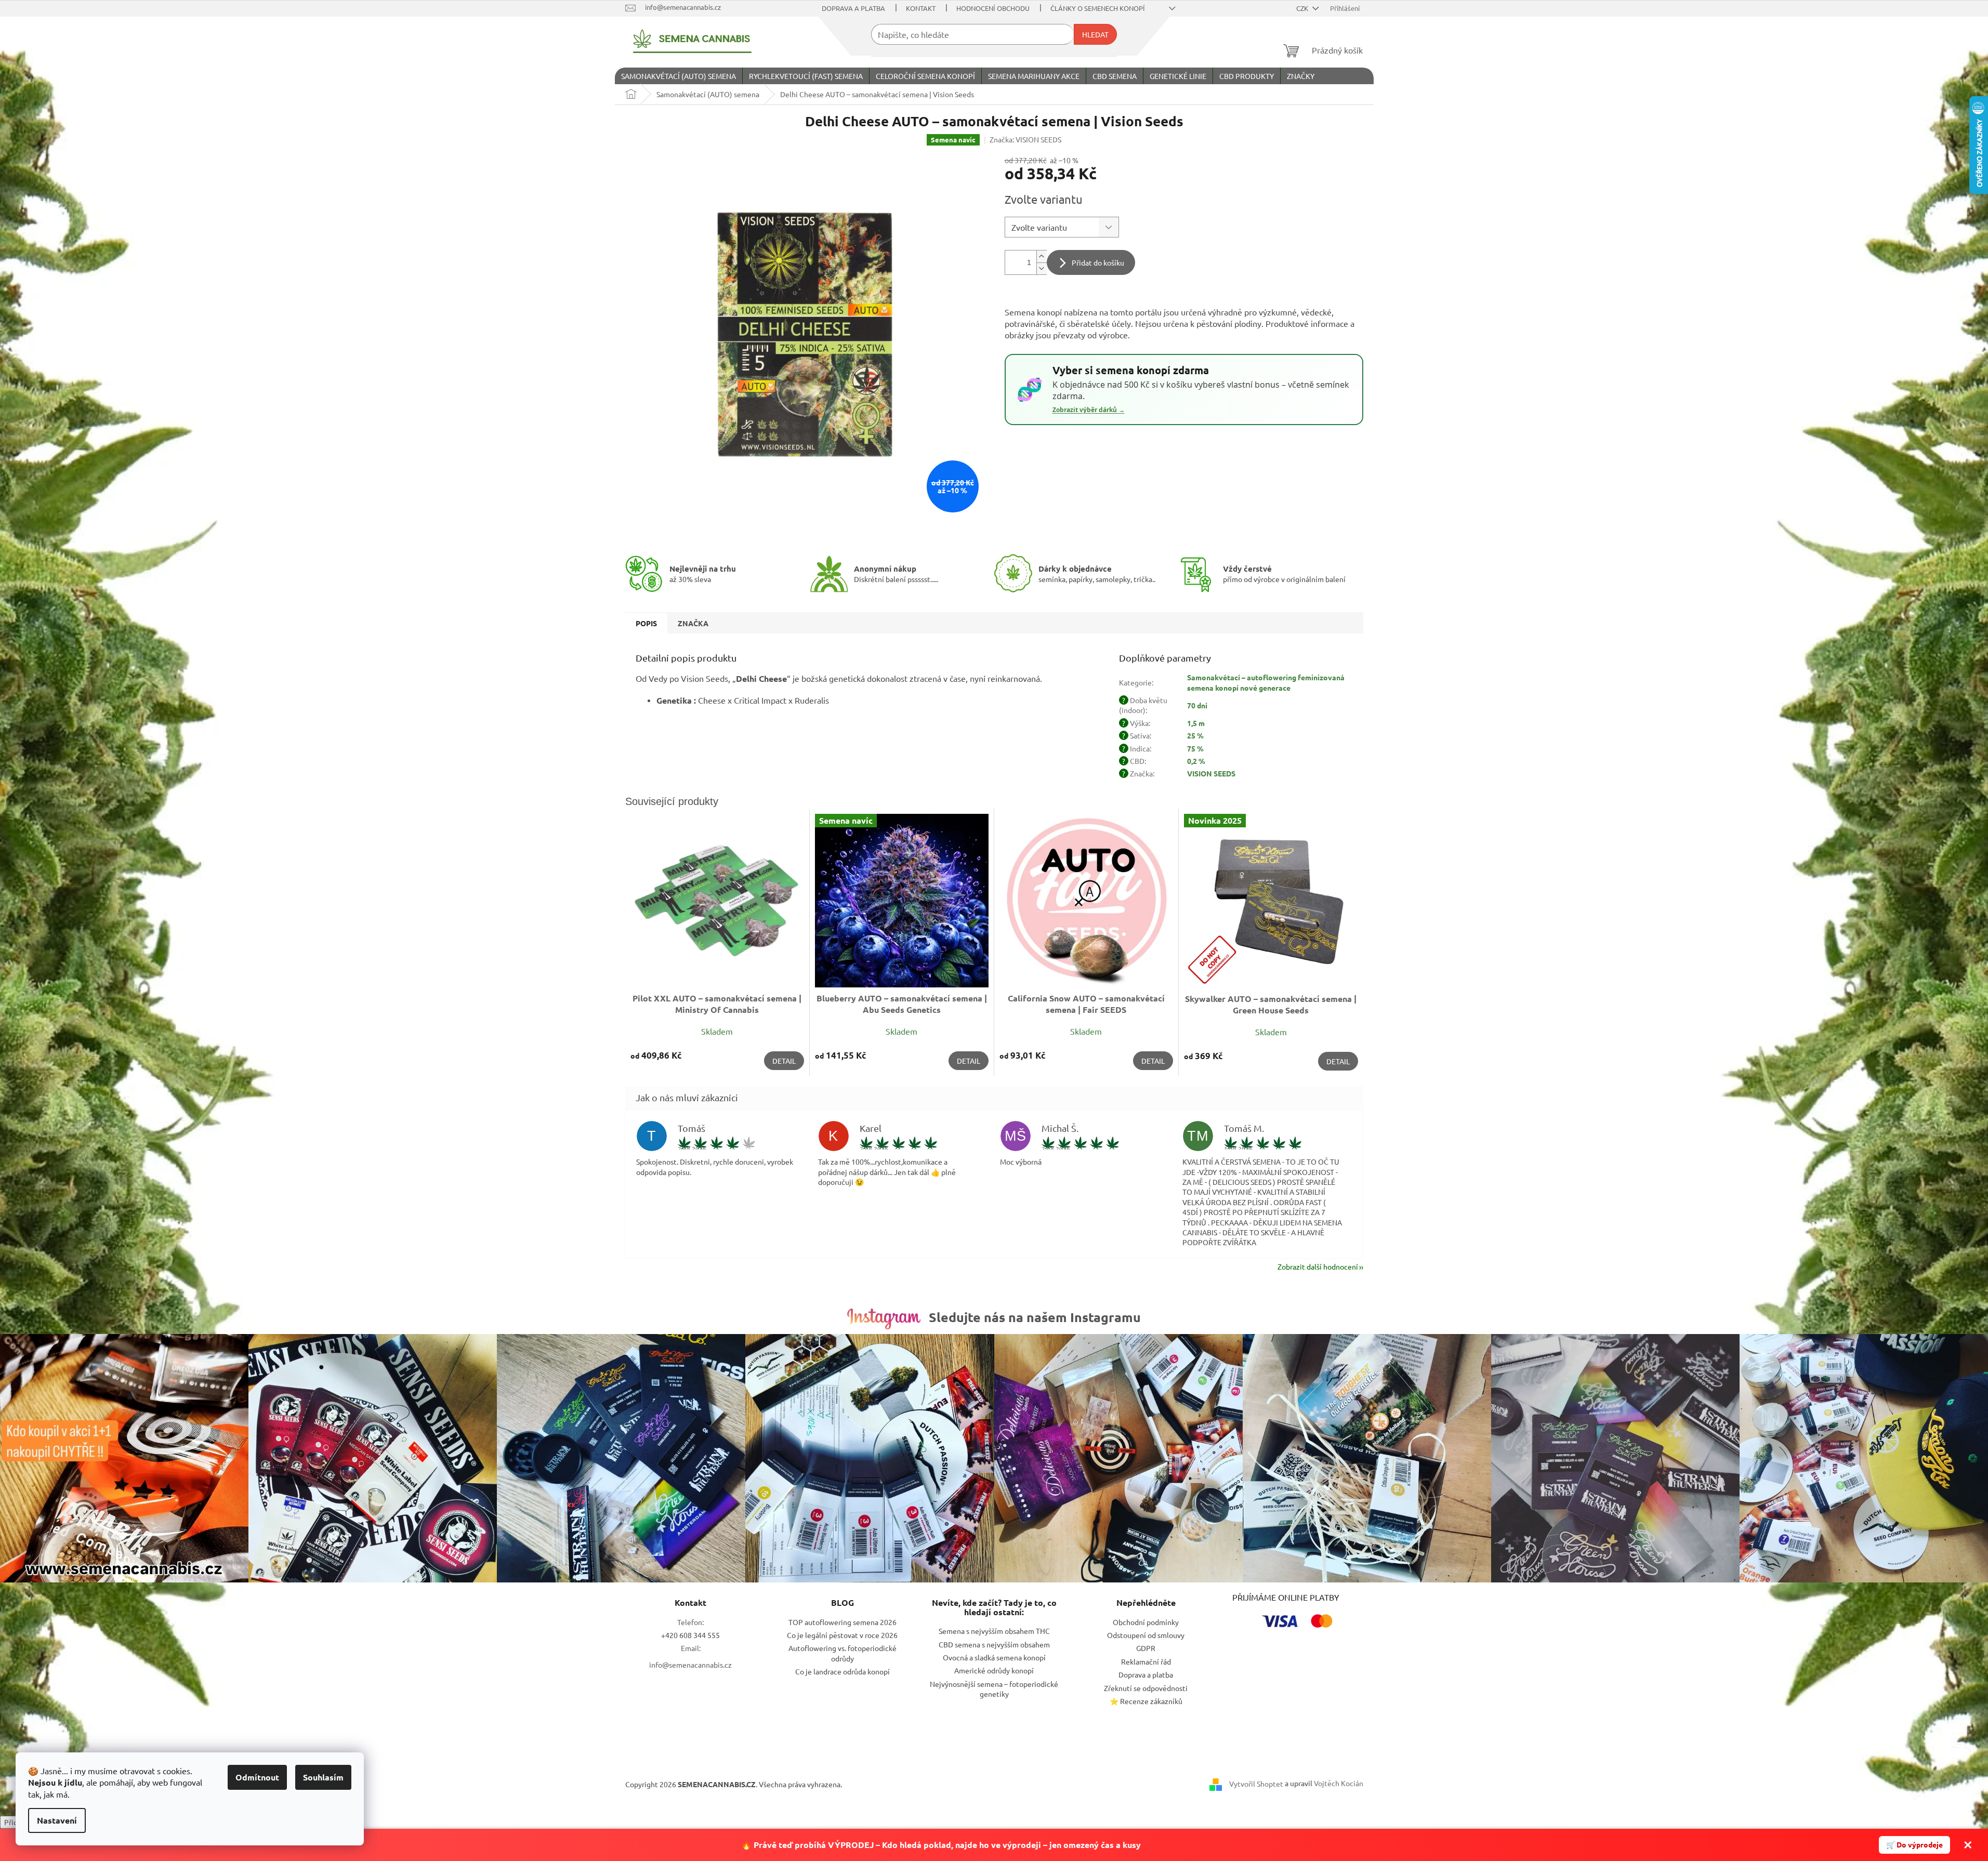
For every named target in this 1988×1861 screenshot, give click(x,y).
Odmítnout (257, 1777)
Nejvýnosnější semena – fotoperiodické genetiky (994, 1689)
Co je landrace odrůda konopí (842, 1671)
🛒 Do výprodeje (1914, 1844)
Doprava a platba (853, 8)
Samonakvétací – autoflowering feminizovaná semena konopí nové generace (1266, 682)
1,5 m (1196, 723)
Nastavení (57, 1820)
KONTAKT (921, 8)
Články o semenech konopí (1098, 8)
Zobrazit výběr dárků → (1089, 410)
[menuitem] (679, 76)
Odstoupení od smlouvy (1146, 1635)
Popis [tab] (646, 623)
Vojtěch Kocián (1339, 1783)
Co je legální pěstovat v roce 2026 (842, 1635)
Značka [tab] (693, 623)
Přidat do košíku (1098, 262)
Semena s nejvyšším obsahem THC (994, 1631)
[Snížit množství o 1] (1042, 268)
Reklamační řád (1146, 1661)
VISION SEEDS (1211, 773)
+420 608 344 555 (690, 1635)
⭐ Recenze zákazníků (1146, 1701)
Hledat (1095, 34)
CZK (1303, 8)
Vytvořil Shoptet (1256, 1783)
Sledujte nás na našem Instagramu (1035, 1317)
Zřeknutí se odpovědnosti (1146, 1688)
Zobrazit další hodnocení (1318, 1266)
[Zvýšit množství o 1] (1042, 256)
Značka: (1025, 139)
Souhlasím (323, 1777)
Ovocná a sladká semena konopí (994, 1657)
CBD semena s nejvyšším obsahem (994, 1644)
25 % (1195, 735)
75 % (1195, 748)
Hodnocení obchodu (993, 8)
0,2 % (1196, 761)
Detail (784, 1061)
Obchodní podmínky (1146, 1622)
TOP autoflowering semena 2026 (842, 1622)
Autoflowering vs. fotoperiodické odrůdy (842, 1653)
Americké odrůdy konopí (994, 1670)
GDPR (1146, 1648)
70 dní (1197, 705)
